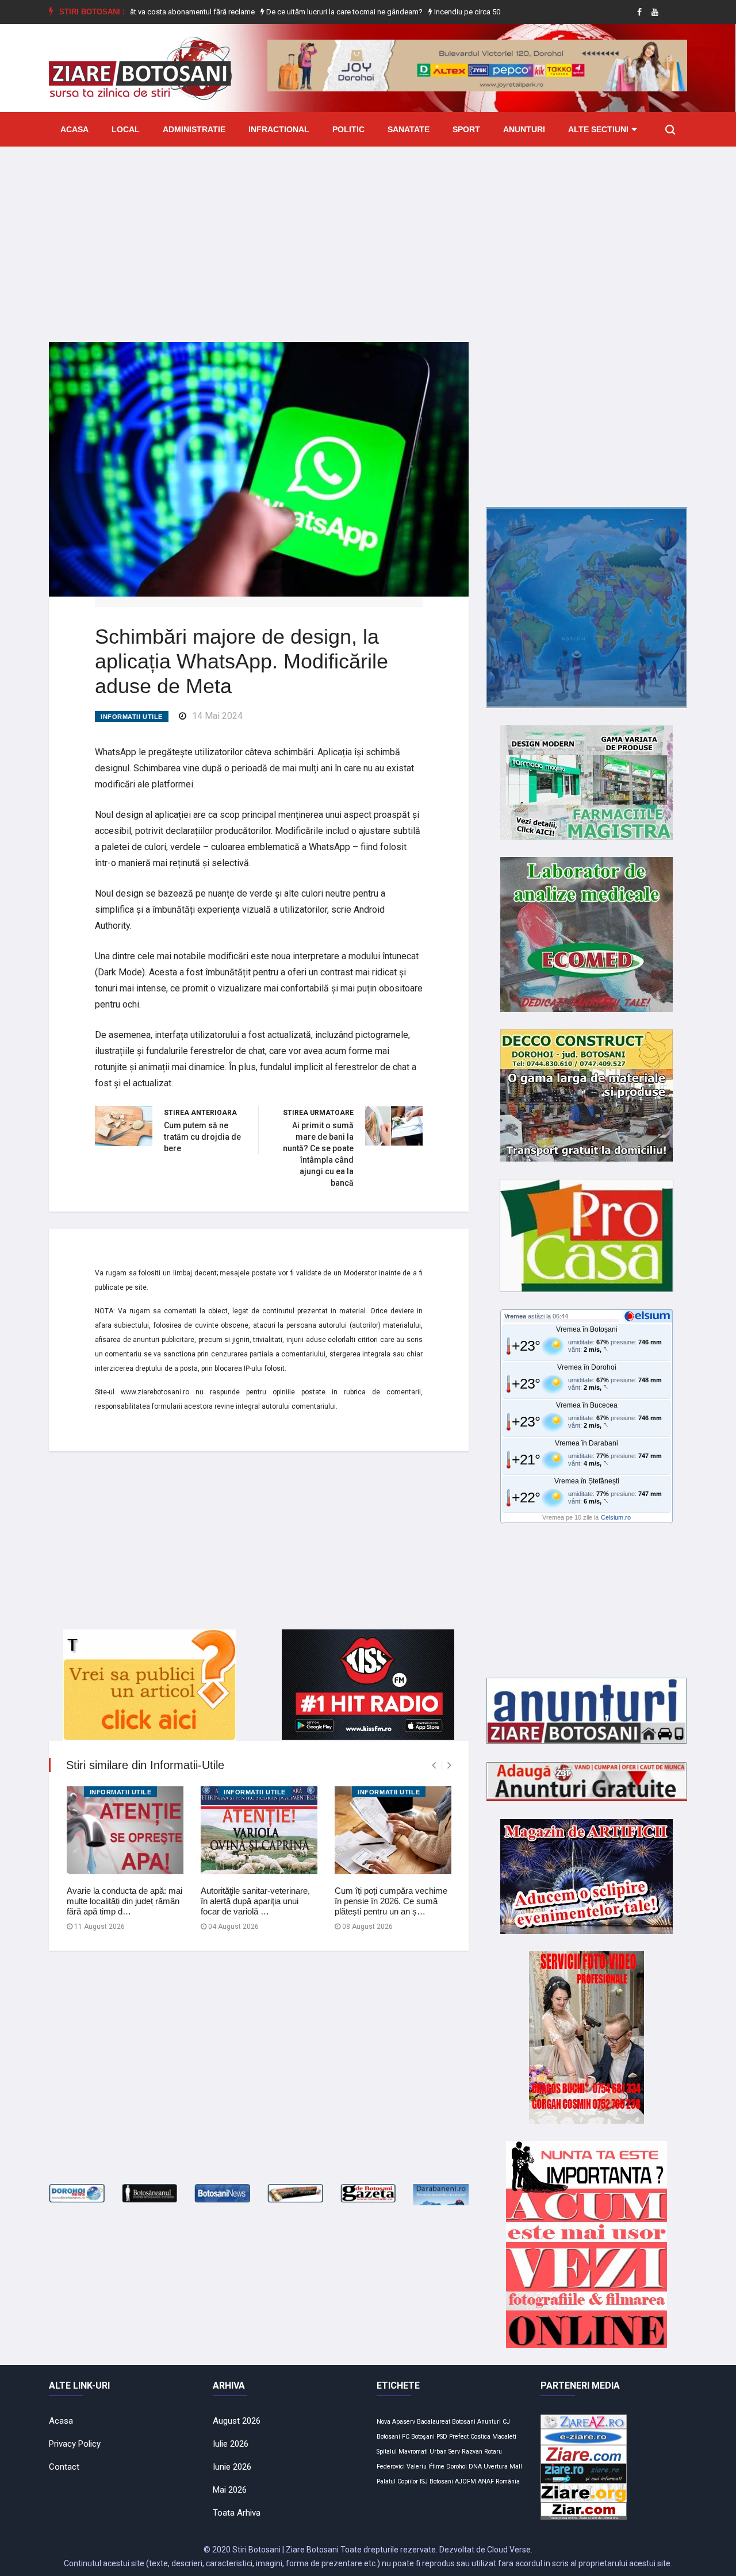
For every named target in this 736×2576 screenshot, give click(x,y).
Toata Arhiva (237, 2513)
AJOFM (465, 2481)
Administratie (194, 129)
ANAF (486, 2481)
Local (126, 129)
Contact (64, 2467)
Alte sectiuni (598, 129)
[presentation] (434, 1765)
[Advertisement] (368, 236)
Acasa (74, 129)
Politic (348, 129)
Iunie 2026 (232, 2467)
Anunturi (524, 129)
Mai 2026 (230, 2490)
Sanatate (409, 129)
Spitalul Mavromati (402, 2452)
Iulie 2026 (231, 2444)
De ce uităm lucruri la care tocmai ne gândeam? (296, 12)
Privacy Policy (75, 2444)
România (508, 2481)
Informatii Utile (132, 717)
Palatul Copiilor (397, 2481)
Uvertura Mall (503, 2467)
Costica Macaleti (493, 2437)
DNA (475, 2467)
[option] (297, 12)
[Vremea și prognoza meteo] (649, 1316)
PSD (442, 2437)
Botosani (464, 2422)
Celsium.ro (616, 1517)
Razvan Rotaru (482, 2452)
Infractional (279, 129)
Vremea (515, 1316)
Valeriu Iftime (425, 2467)
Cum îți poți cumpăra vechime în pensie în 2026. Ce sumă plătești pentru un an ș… (391, 1901)
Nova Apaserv (396, 2422)
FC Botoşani (418, 2437)
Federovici (391, 2467)
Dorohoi (457, 2467)
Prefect (459, 2437)
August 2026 (237, 2421)
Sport (466, 129)
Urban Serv (445, 2452)
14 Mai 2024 (217, 716)
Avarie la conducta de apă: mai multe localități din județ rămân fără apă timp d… (124, 1901)
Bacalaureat (434, 2422)
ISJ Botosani (436, 2481)
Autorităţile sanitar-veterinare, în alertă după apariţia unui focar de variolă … (255, 1901)
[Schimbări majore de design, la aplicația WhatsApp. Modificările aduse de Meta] (259, 468)
